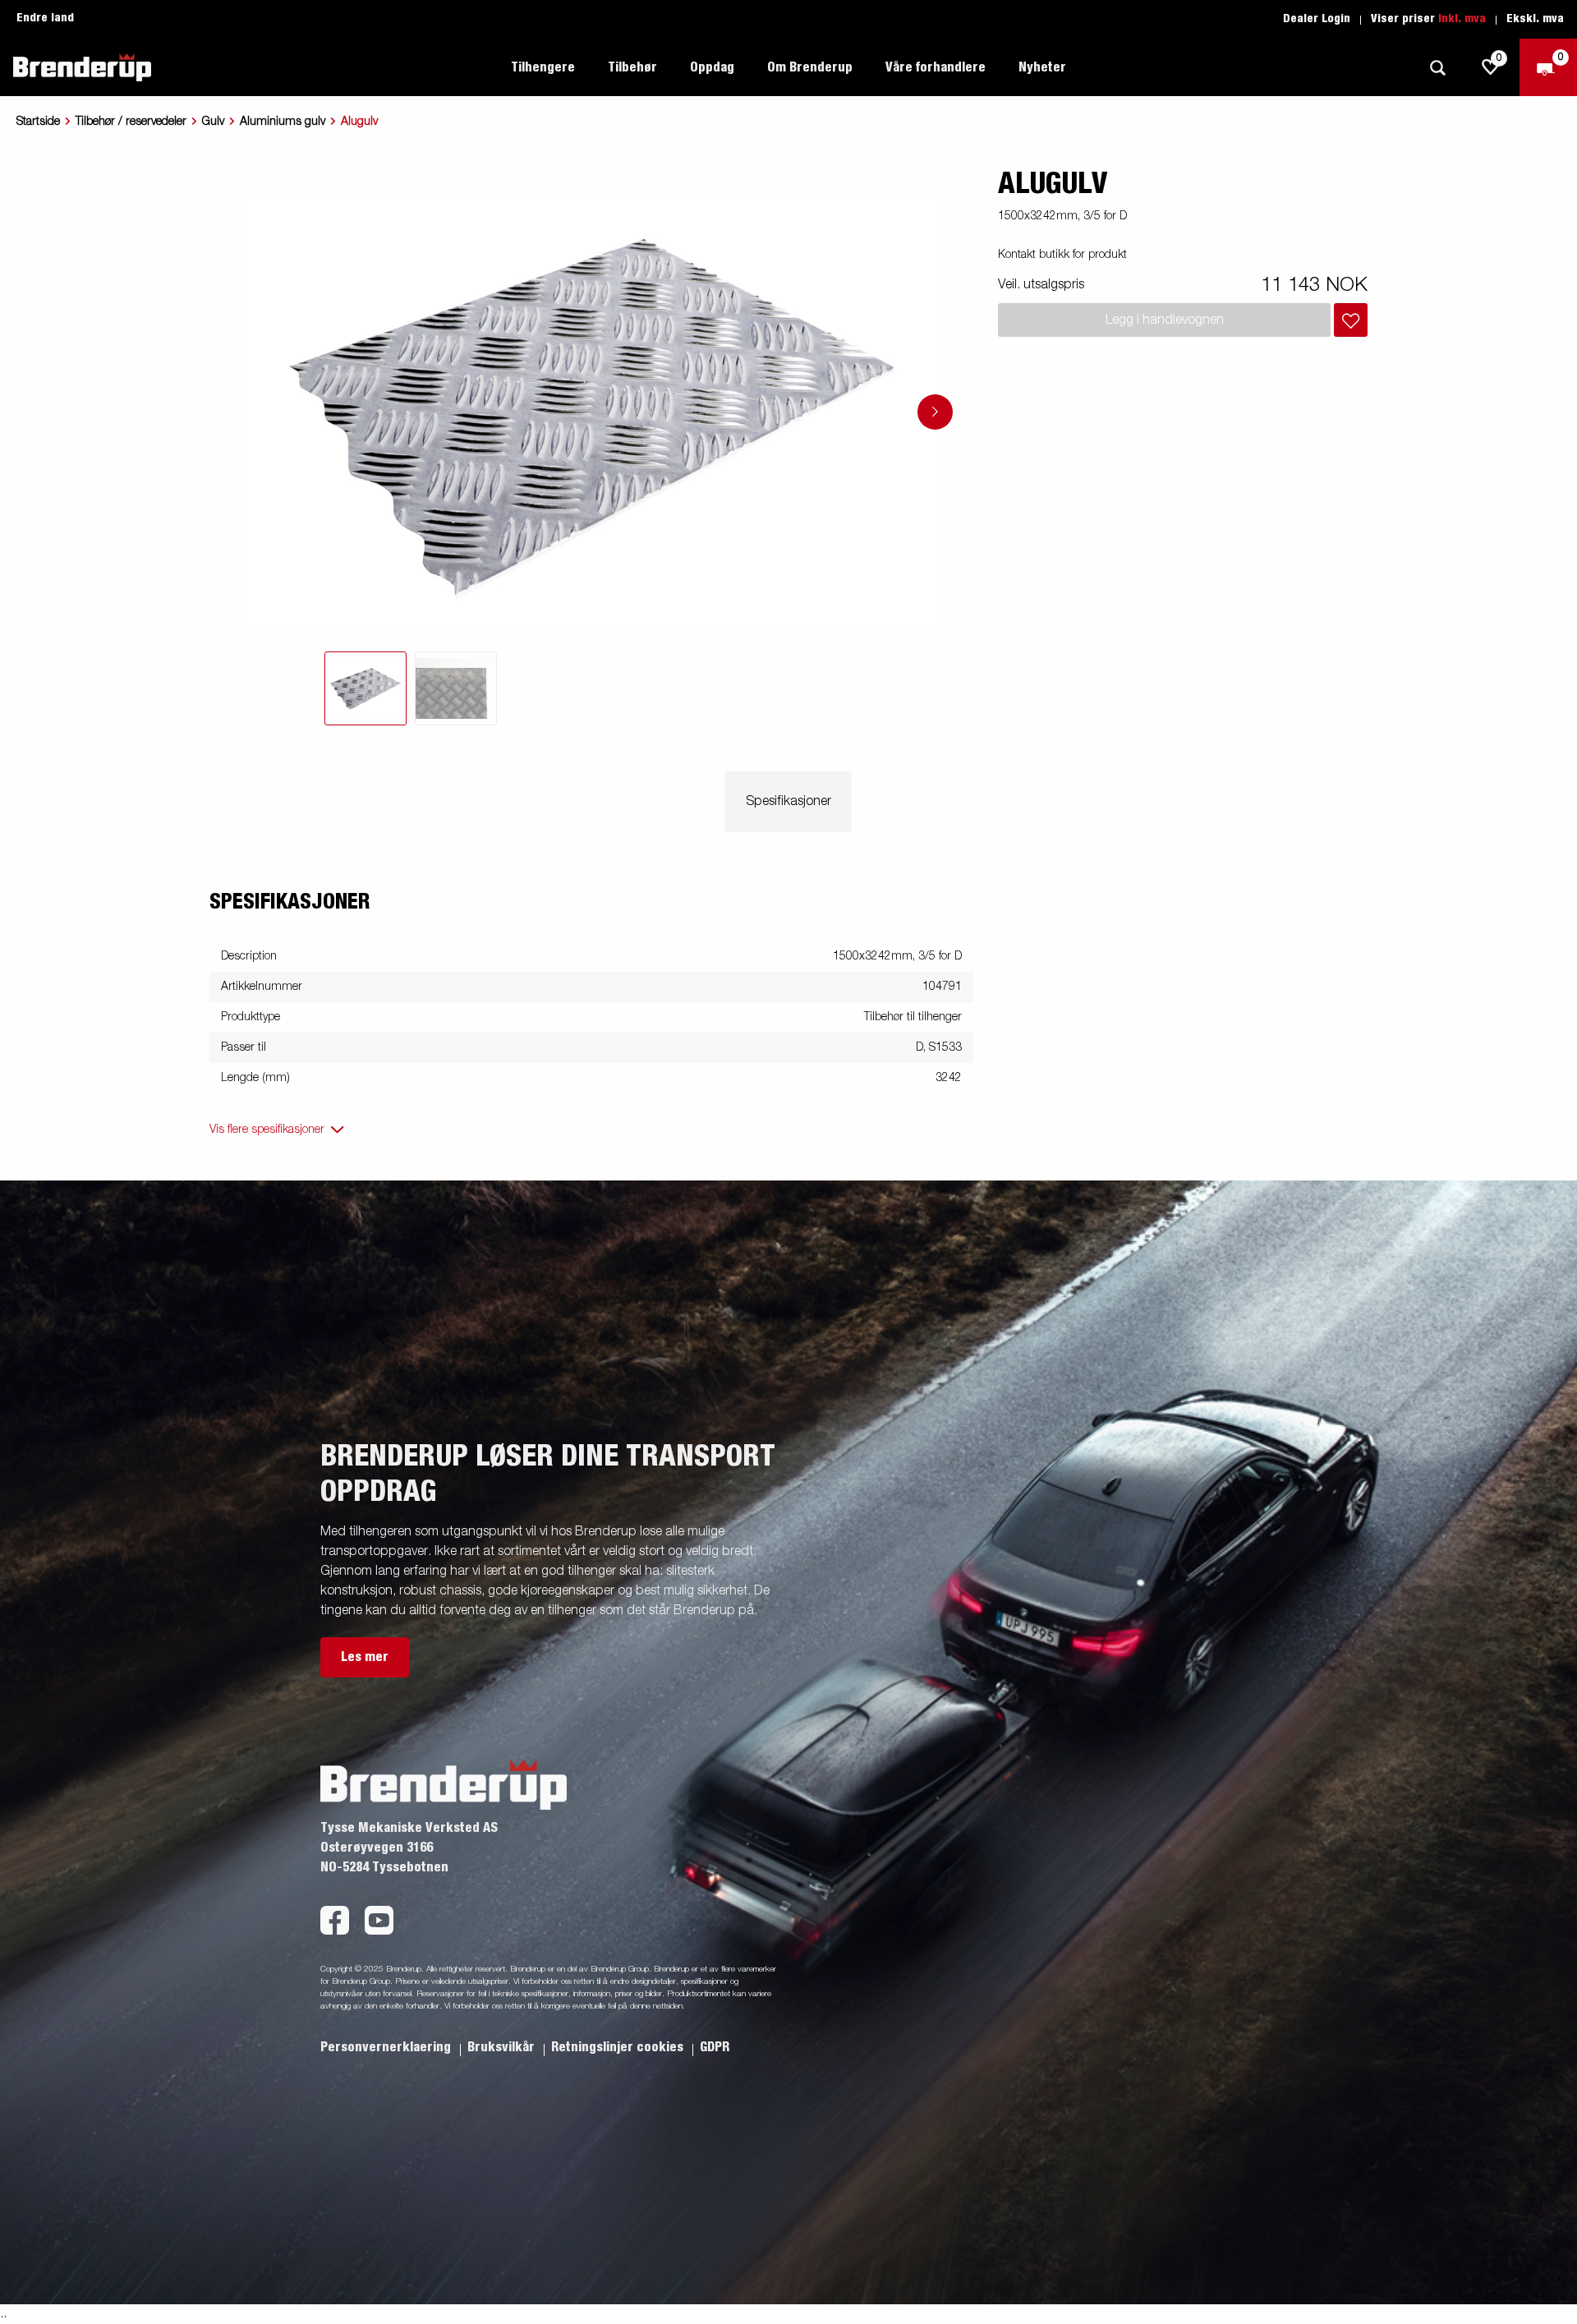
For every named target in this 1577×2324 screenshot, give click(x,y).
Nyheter (1042, 67)
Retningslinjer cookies (619, 2047)
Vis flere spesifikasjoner (267, 1130)
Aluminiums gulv (283, 122)
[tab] (366, 688)
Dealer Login (1317, 19)
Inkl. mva (1462, 19)
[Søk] (1437, 68)
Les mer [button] (365, 1657)
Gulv (213, 122)
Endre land (45, 18)
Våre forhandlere (936, 67)
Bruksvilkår (503, 2047)
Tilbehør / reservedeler (131, 122)
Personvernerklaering (387, 2047)
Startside (38, 122)
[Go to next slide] (935, 412)
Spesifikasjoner (788, 802)
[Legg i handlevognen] (1351, 320)
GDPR (715, 2047)
